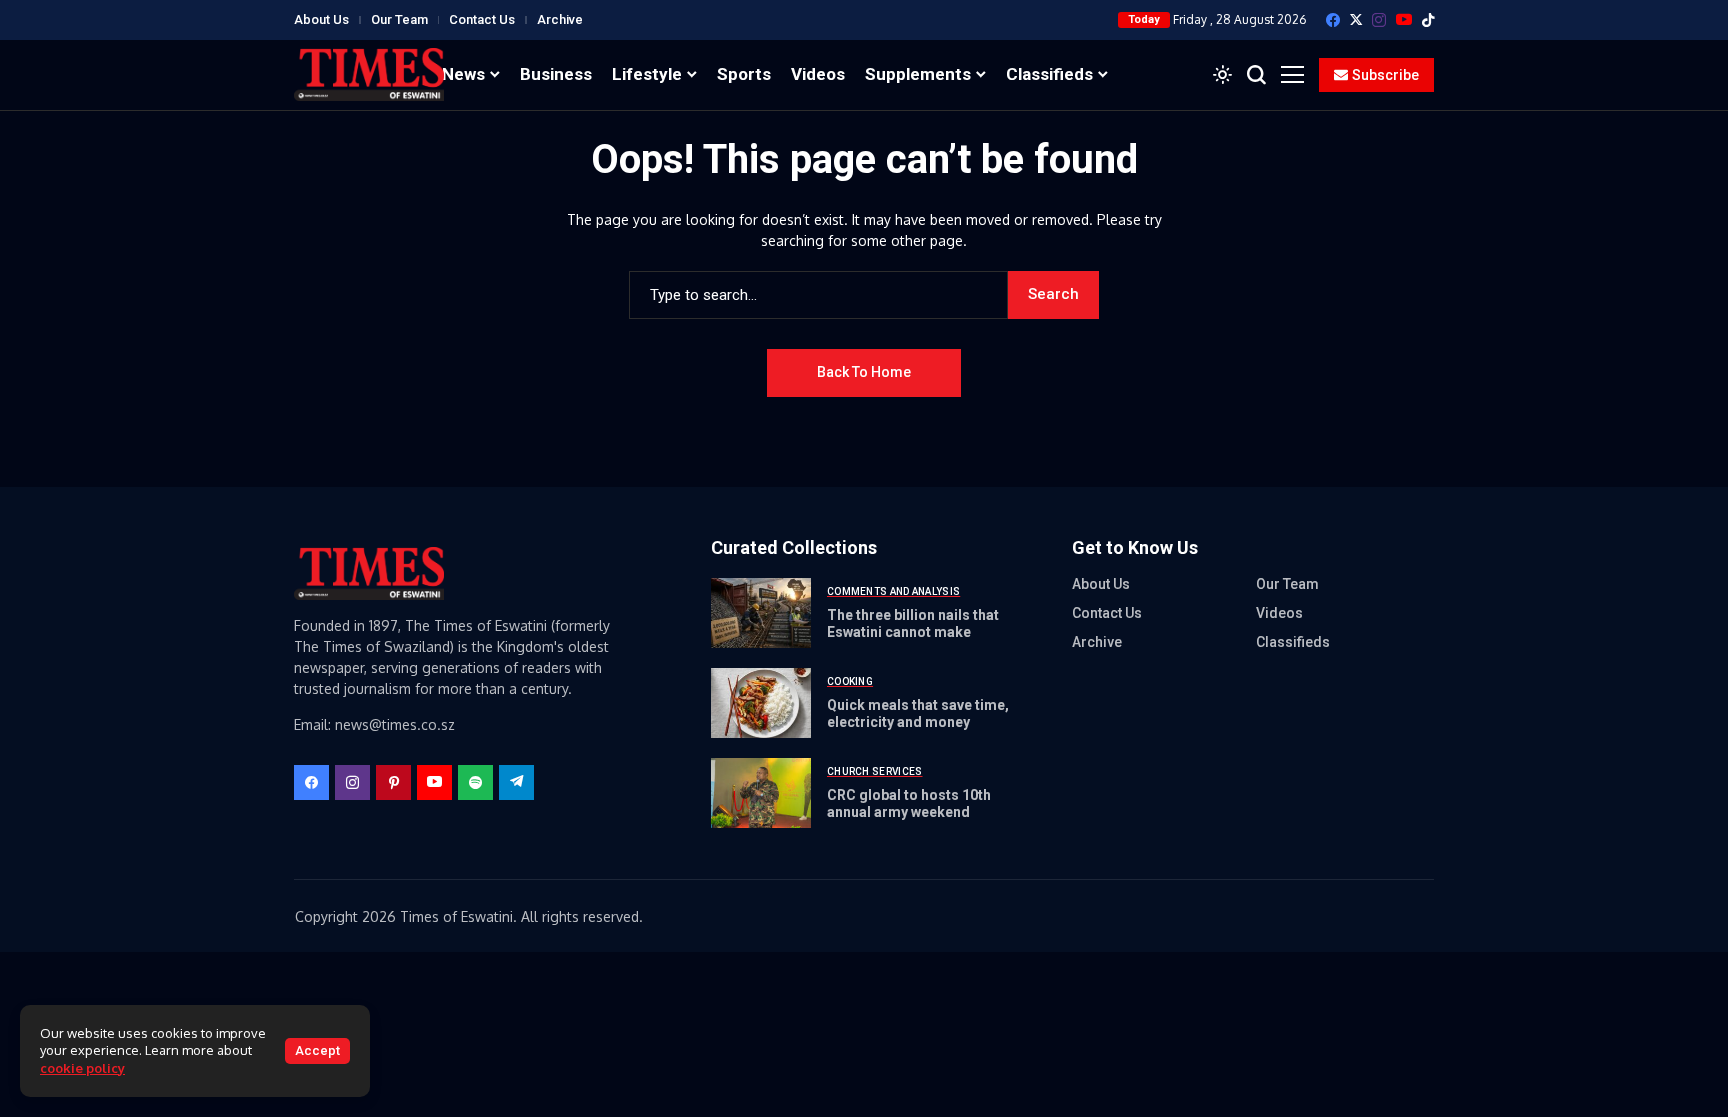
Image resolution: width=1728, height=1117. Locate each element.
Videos (1279, 613)
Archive (560, 19)
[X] (1356, 19)
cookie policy (82, 1068)
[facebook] (1333, 20)
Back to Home (864, 372)
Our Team (399, 19)
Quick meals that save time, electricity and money (918, 713)
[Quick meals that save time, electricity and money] (761, 703)
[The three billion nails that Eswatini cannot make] (761, 613)
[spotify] (475, 782)
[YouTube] (1404, 19)
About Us (321, 19)
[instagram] (1379, 20)
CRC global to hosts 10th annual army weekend (909, 803)
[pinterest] (393, 782)
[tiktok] (1428, 20)
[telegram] (516, 782)
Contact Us (482, 19)
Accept (317, 1050)
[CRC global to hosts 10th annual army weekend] (761, 793)
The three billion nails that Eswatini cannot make (913, 623)
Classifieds (1293, 642)
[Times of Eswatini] (369, 74)
